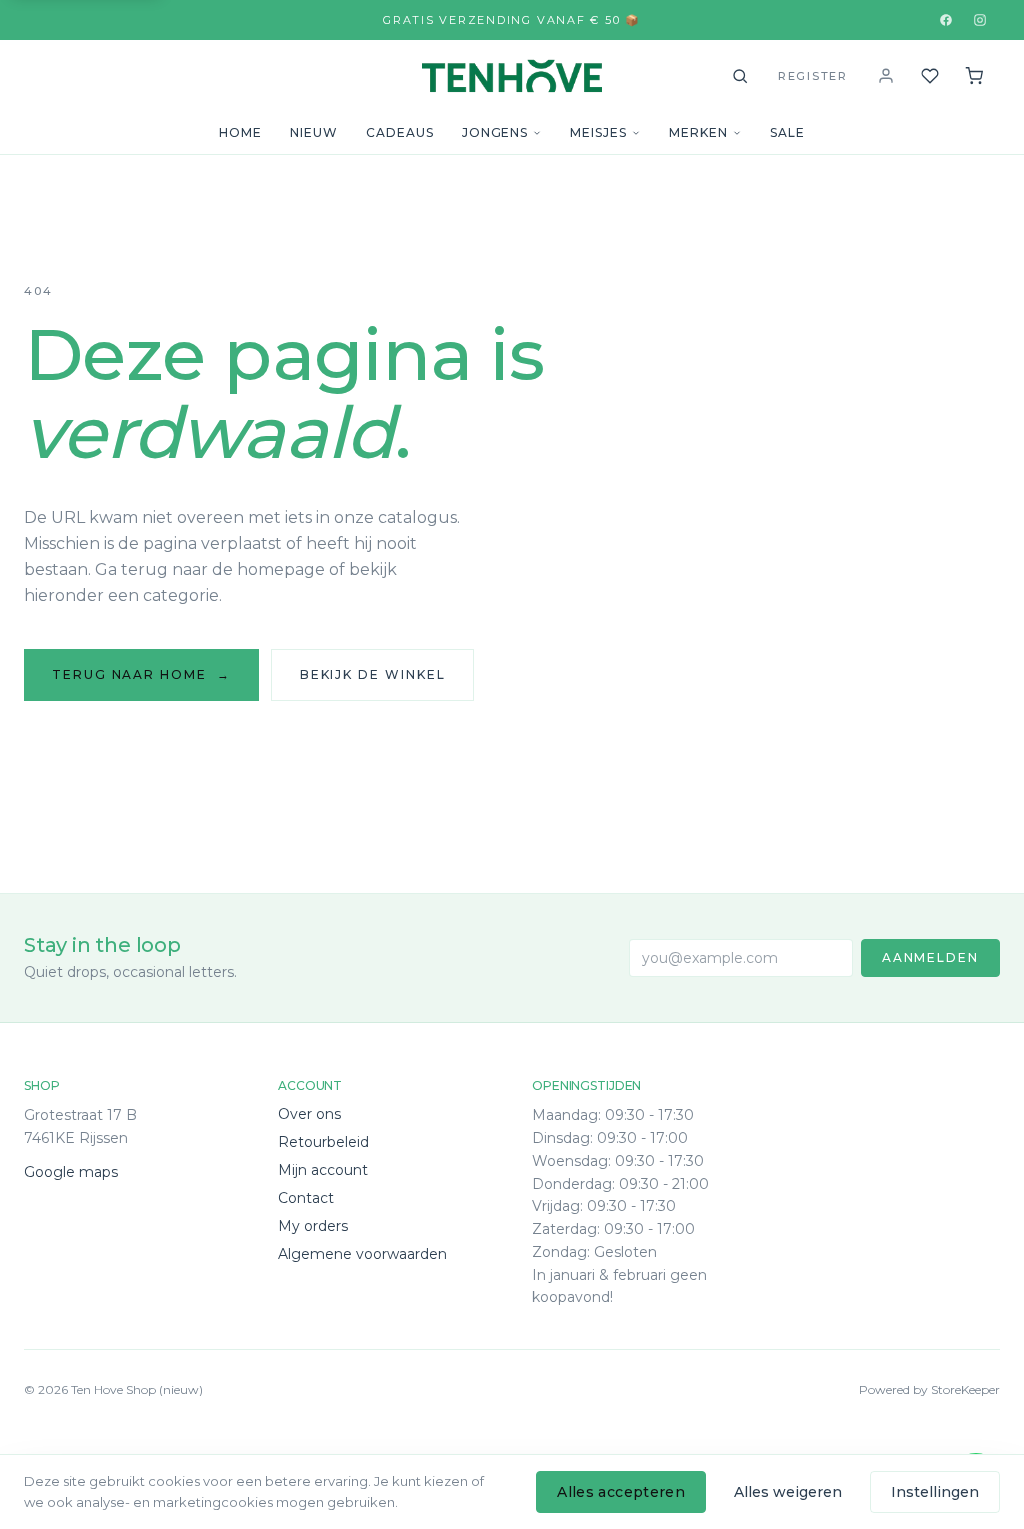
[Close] (707, 1266)
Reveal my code (512, 1428)
